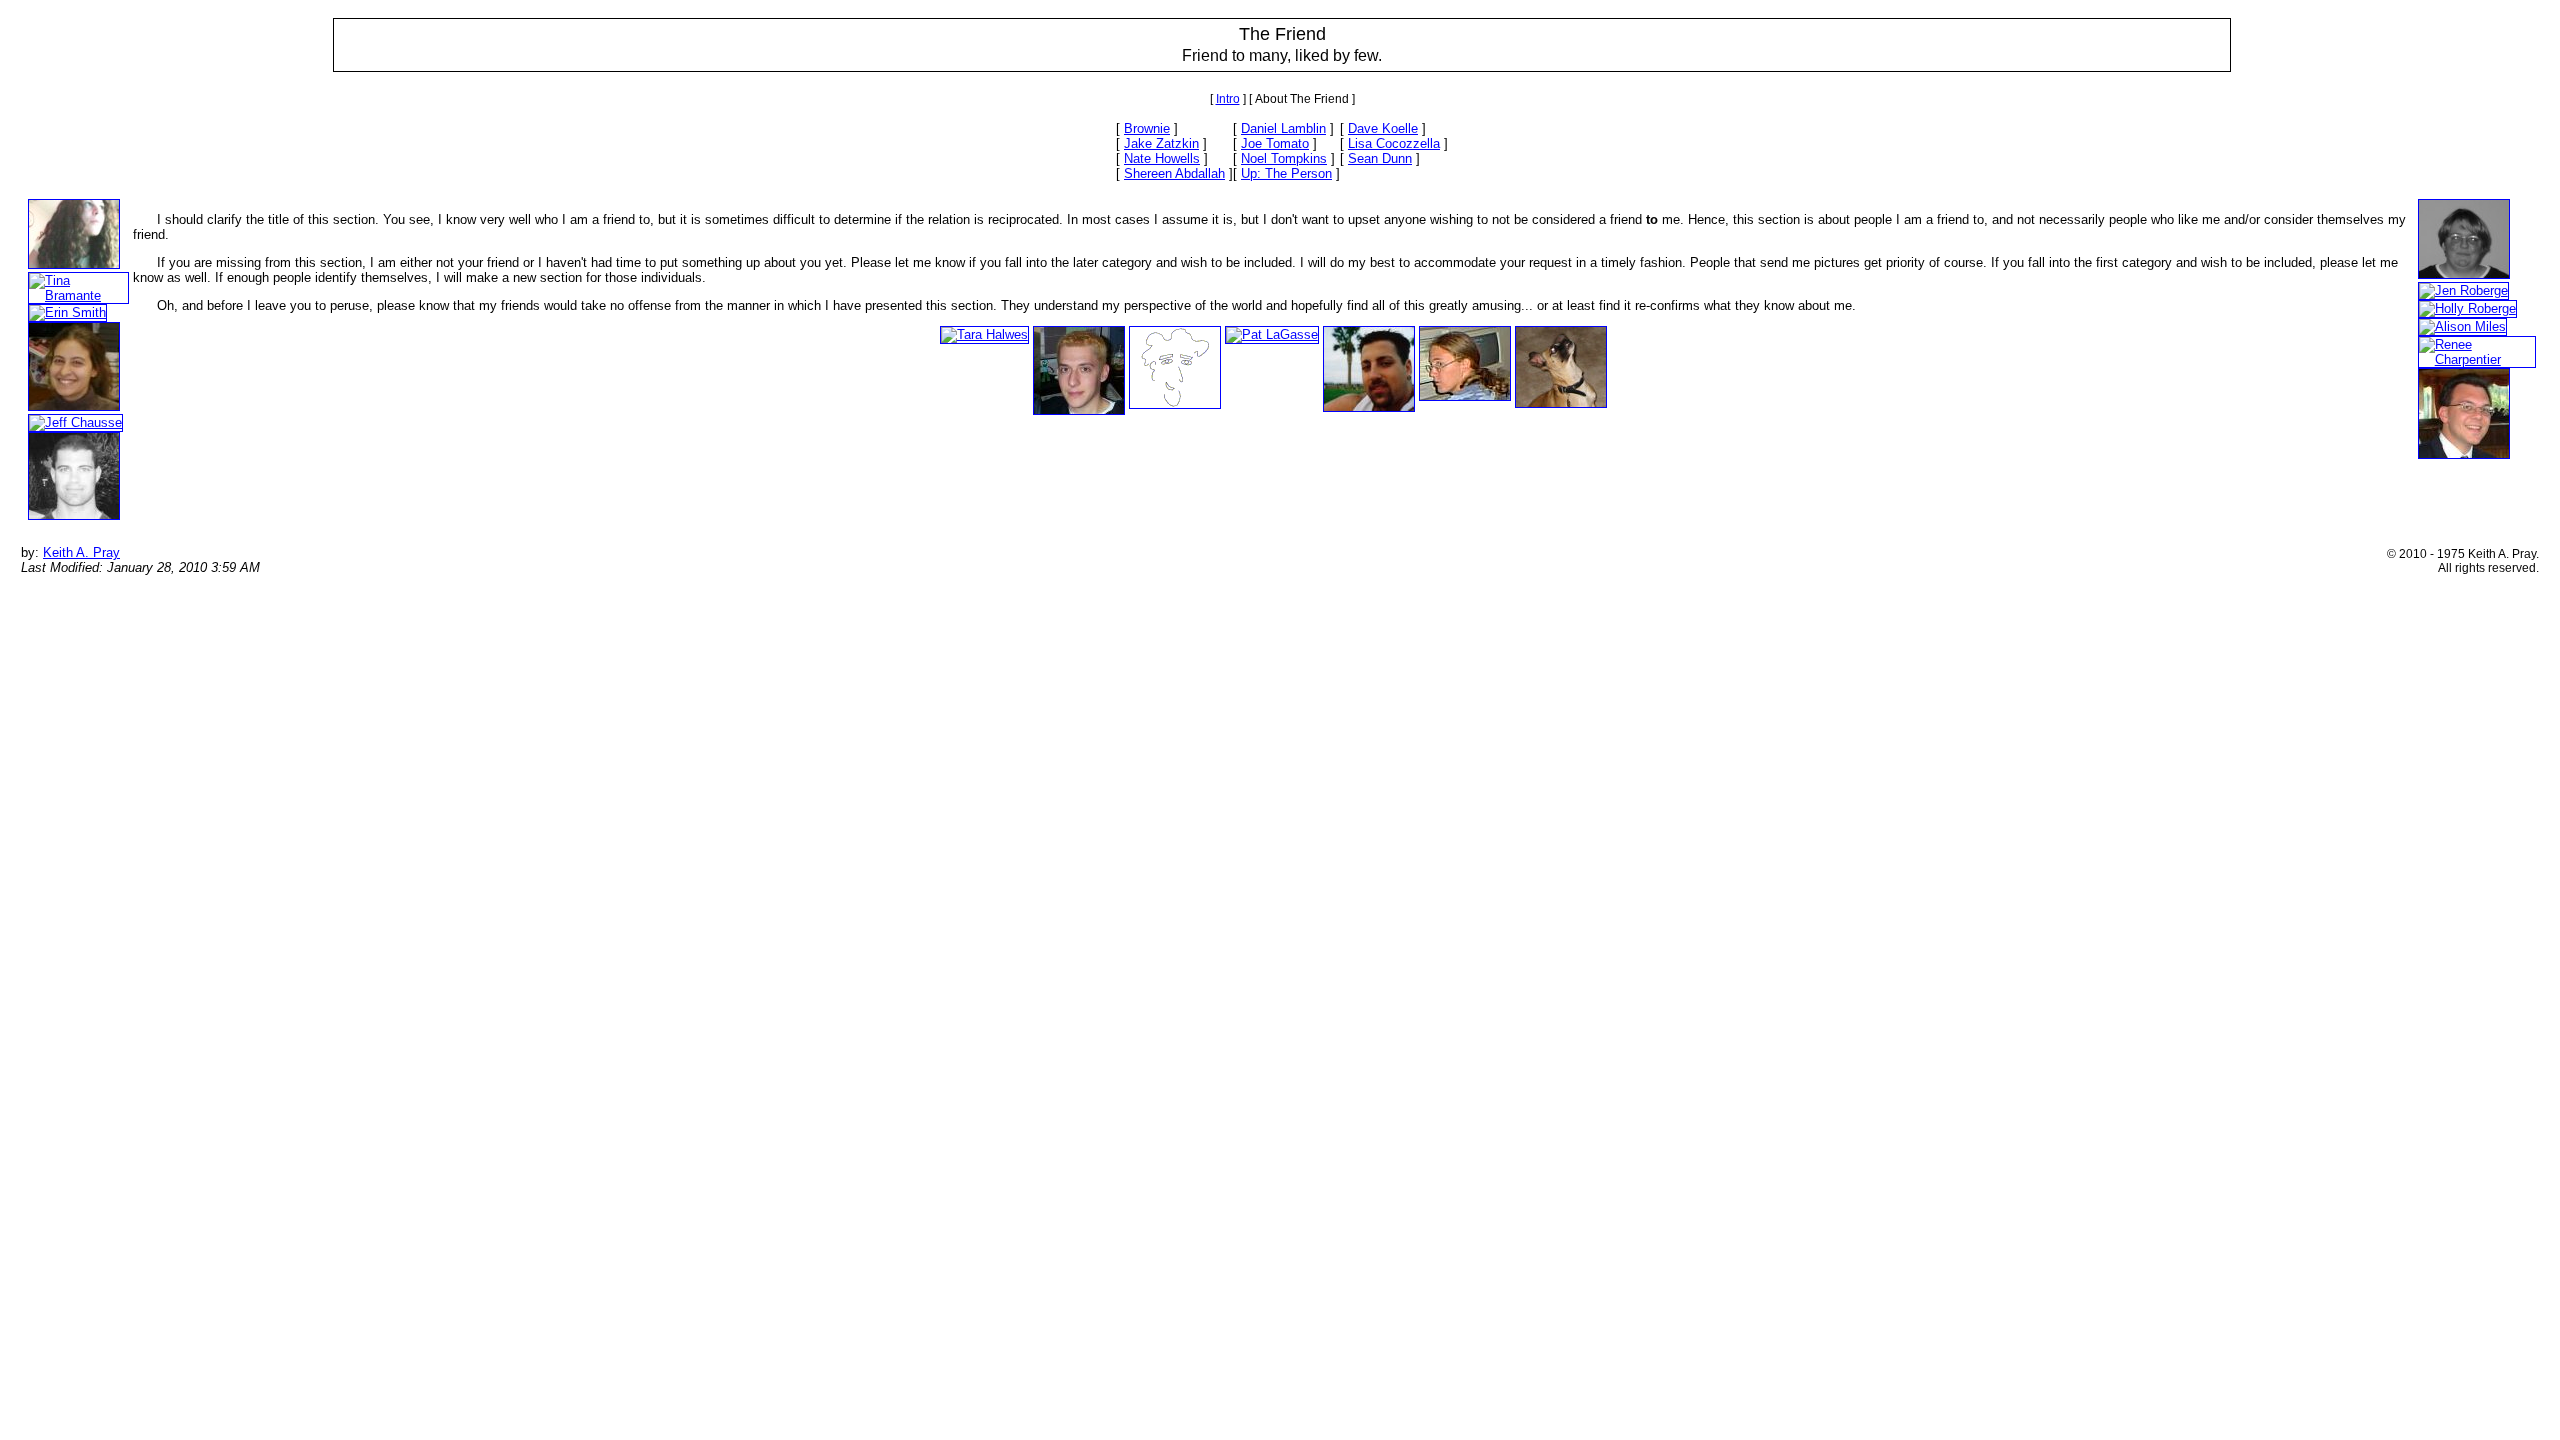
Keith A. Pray (81, 552)
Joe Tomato (1275, 143)
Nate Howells (1162, 158)
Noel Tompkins (1284, 158)
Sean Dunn (1380, 158)
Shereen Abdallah (1174, 173)
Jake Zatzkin (1161, 143)
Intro (1228, 99)
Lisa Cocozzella (1394, 143)
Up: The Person (1286, 173)
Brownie (1147, 128)
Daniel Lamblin (1283, 128)
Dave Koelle (1383, 128)
